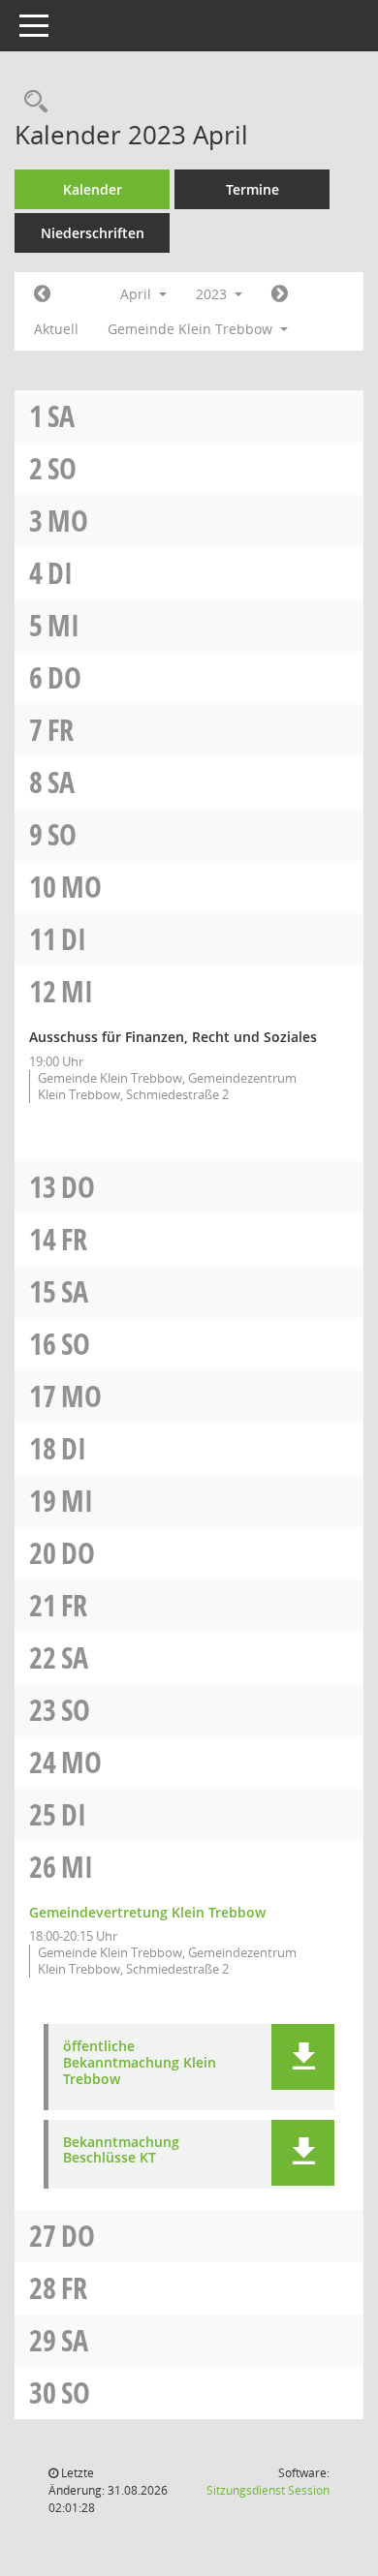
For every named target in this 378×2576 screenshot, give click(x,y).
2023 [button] (213, 294)
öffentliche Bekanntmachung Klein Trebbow (140, 2063)
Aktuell (56, 329)
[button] (303, 2057)
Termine (252, 189)
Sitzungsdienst (268, 2490)
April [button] (138, 294)
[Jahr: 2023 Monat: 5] (280, 294)
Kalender (93, 189)
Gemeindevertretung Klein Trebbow (147, 1912)
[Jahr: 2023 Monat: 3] (42, 294)
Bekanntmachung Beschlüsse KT (121, 2151)
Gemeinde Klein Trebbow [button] (192, 329)
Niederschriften (93, 233)
